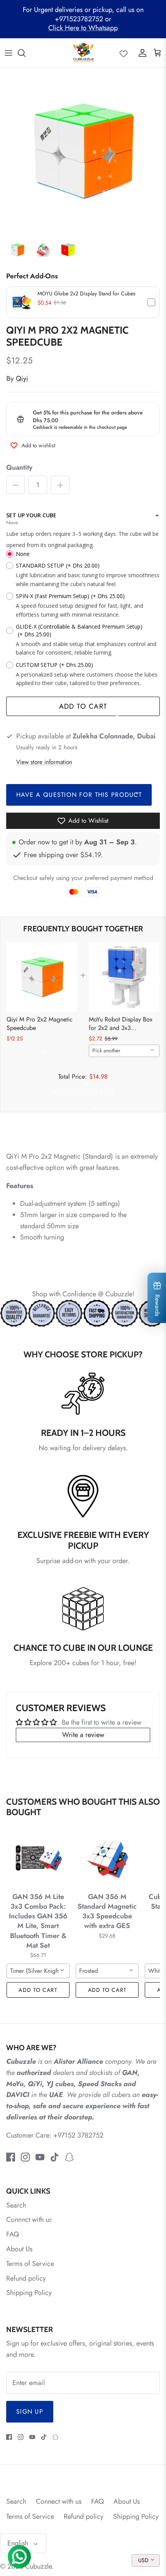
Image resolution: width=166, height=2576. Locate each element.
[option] (83, 151)
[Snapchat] (69, 2157)
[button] (83, 302)
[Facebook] (11, 2157)
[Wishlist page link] (124, 53)
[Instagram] (25, 2157)
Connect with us (29, 2220)
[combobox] (124, 1051)
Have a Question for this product (79, 795)
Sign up (30, 2411)
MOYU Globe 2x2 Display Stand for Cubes (86, 293)
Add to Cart (83, 706)
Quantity (19, 468)
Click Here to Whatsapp (83, 28)
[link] (42, 977)
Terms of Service (30, 2264)
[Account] (141, 53)
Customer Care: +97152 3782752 (55, 2135)
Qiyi (22, 378)
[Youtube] (40, 2157)
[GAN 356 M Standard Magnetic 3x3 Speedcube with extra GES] (107, 1858)
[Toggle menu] (8, 53)
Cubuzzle (38, 2566)
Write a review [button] (83, 1735)
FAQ (13, 2234)
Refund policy (26, 2278)
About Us (19, 2249)
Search (16, 2205)
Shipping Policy (29, 2293)
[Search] (25, 53)
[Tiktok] (55, 2157)
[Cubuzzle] (83, 53)
